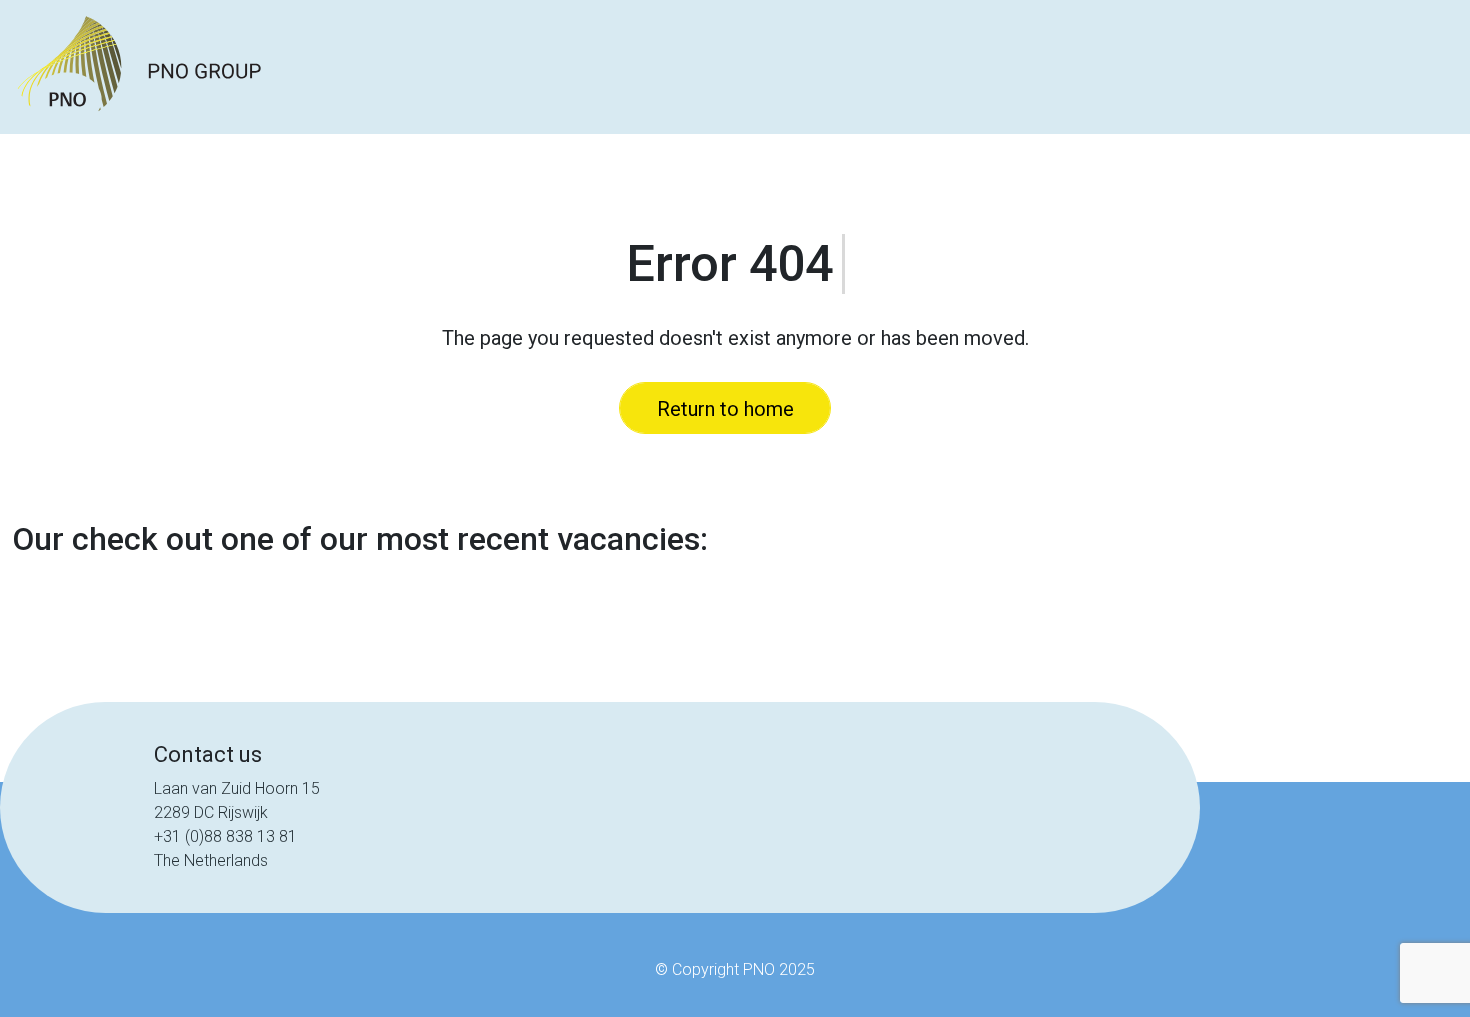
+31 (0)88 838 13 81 (225, 836)
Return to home (725, 409)
